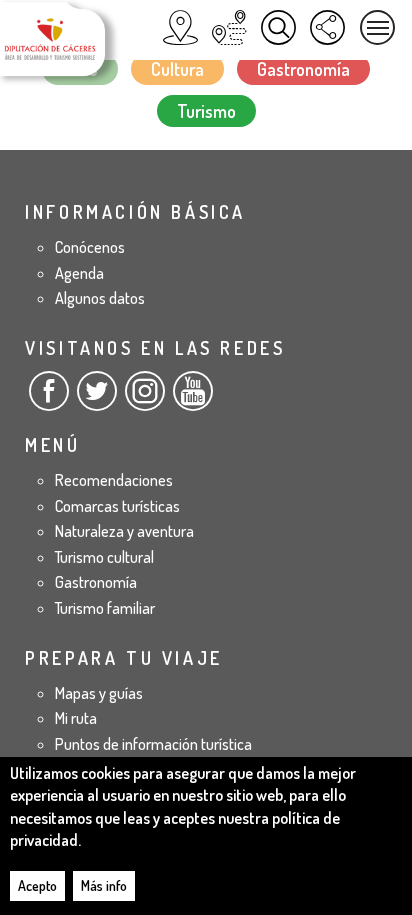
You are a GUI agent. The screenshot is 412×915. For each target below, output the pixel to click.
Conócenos (90, 247)
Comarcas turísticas (117, 506)
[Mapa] (180, 27)
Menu (377, 27)
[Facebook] (49, 399)
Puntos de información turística (153, 744)
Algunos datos (100, 298)
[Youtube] (193, 399)
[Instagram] (145, 399)
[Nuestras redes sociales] (327, 27)
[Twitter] (97, 399)
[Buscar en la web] (278, 27)
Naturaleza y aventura (124, 531)
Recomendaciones (114, 480)
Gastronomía (303, 69)
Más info (104, 885)
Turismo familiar (105, 608)
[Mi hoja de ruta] (229, 27)
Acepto (37, 885)
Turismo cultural (104, 557)
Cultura (177, 69)
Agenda (79, 273)
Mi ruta (76, 718)
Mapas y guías (99, 693)
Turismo (206, 111)
